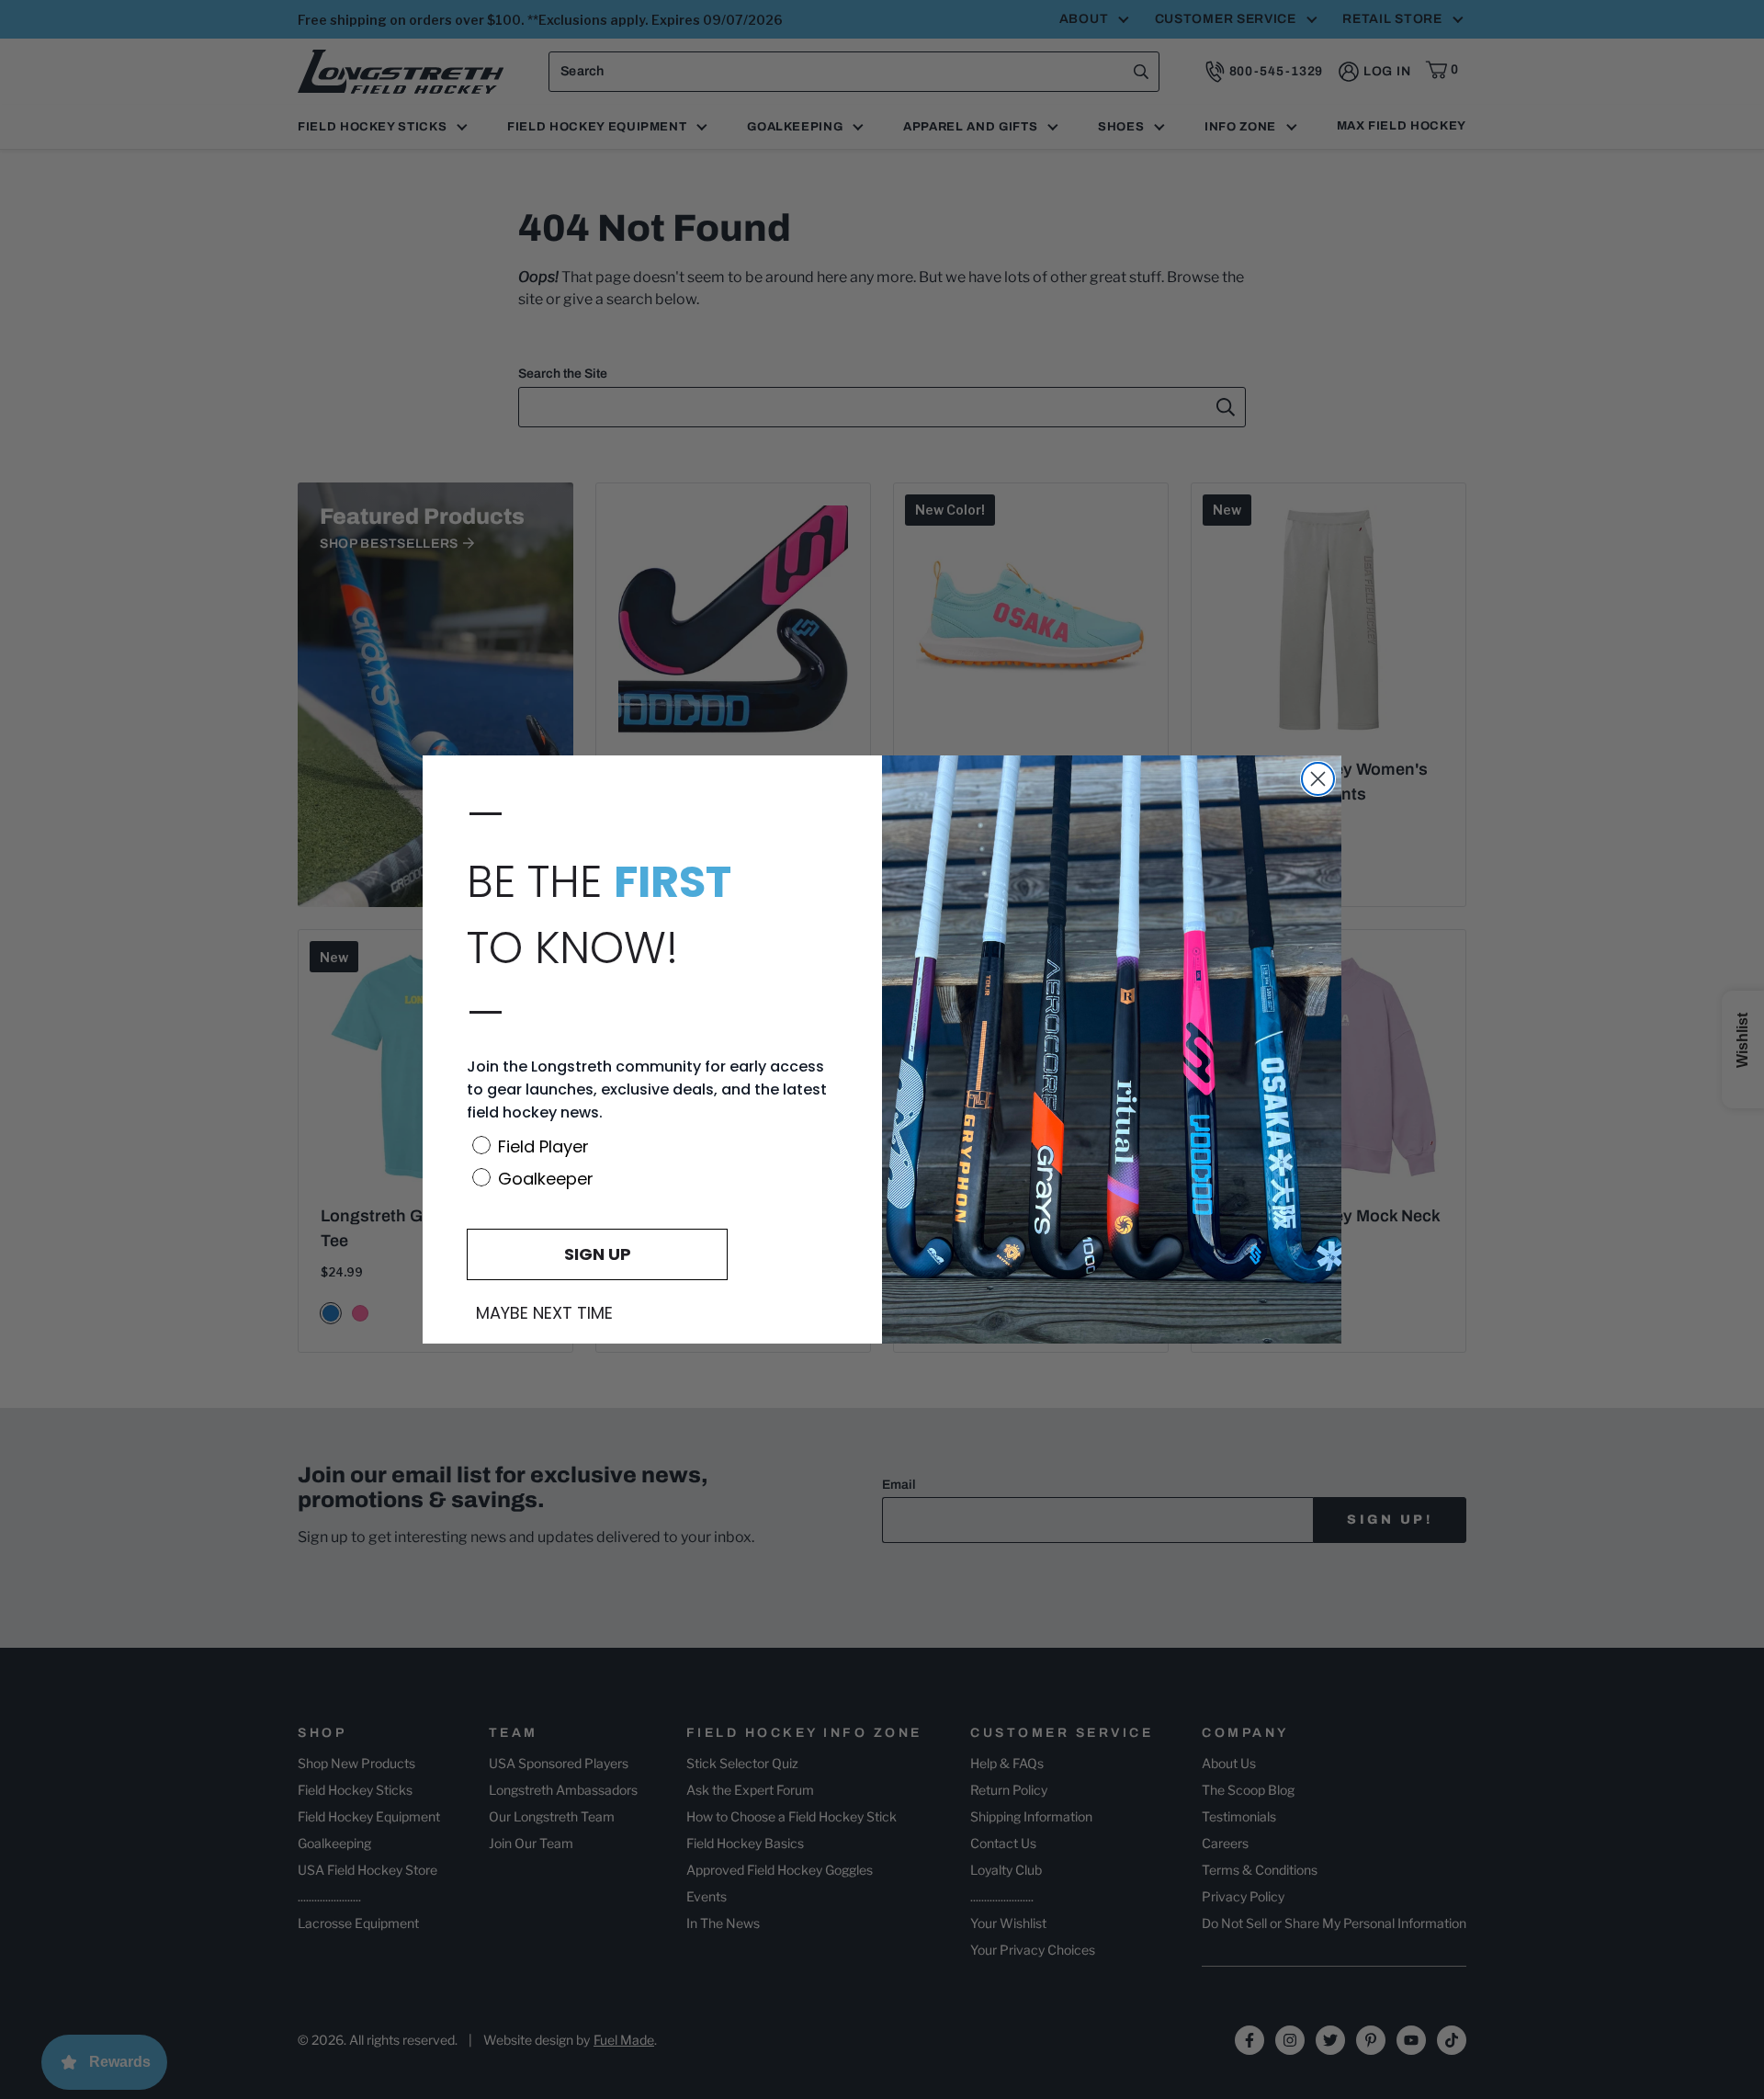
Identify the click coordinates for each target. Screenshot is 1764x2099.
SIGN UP (598, 1254)
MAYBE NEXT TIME (544, 1313)
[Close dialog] (1318, 779)
